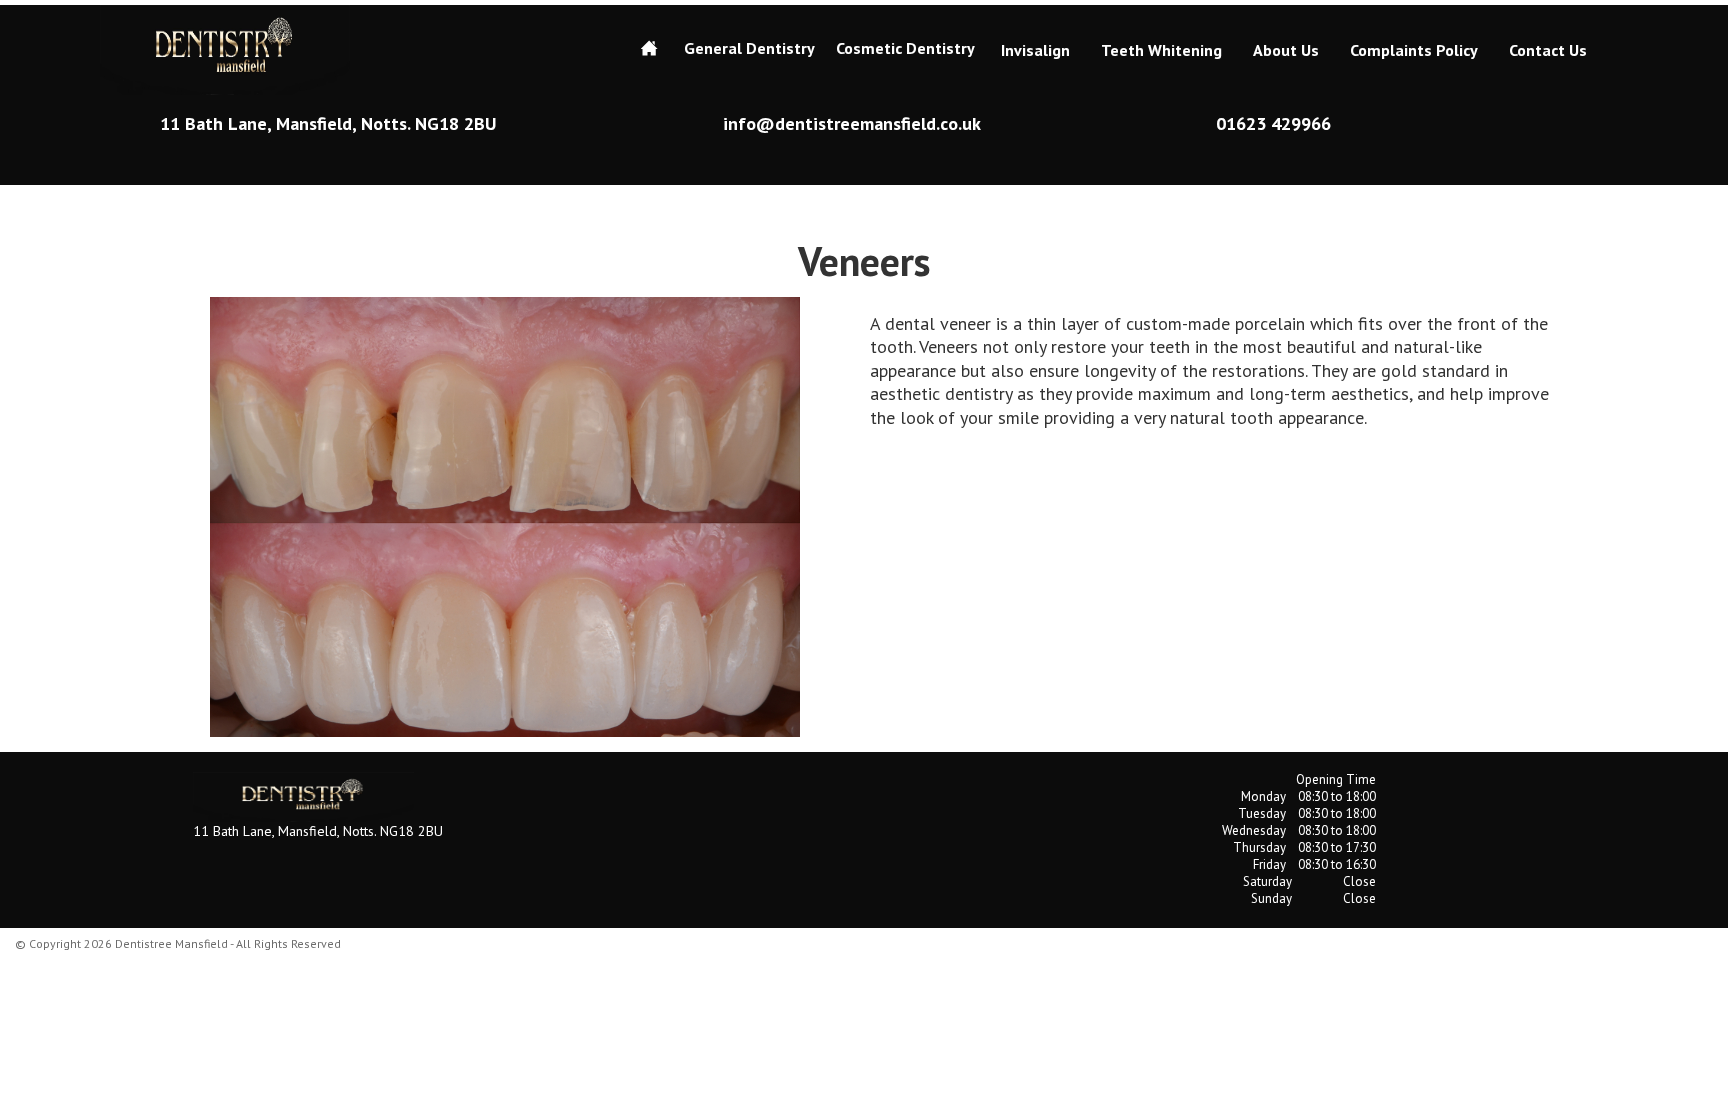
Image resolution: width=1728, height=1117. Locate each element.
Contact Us (1548, 50)
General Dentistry (749, 48)
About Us (1286, 50)
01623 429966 (1273, 123)
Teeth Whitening (1161, 50)
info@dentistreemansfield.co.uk (852, 123)
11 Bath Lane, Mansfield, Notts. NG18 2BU (328, 123)
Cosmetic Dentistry (905, 48)
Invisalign (1035, 50)
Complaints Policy (1414, 50)
